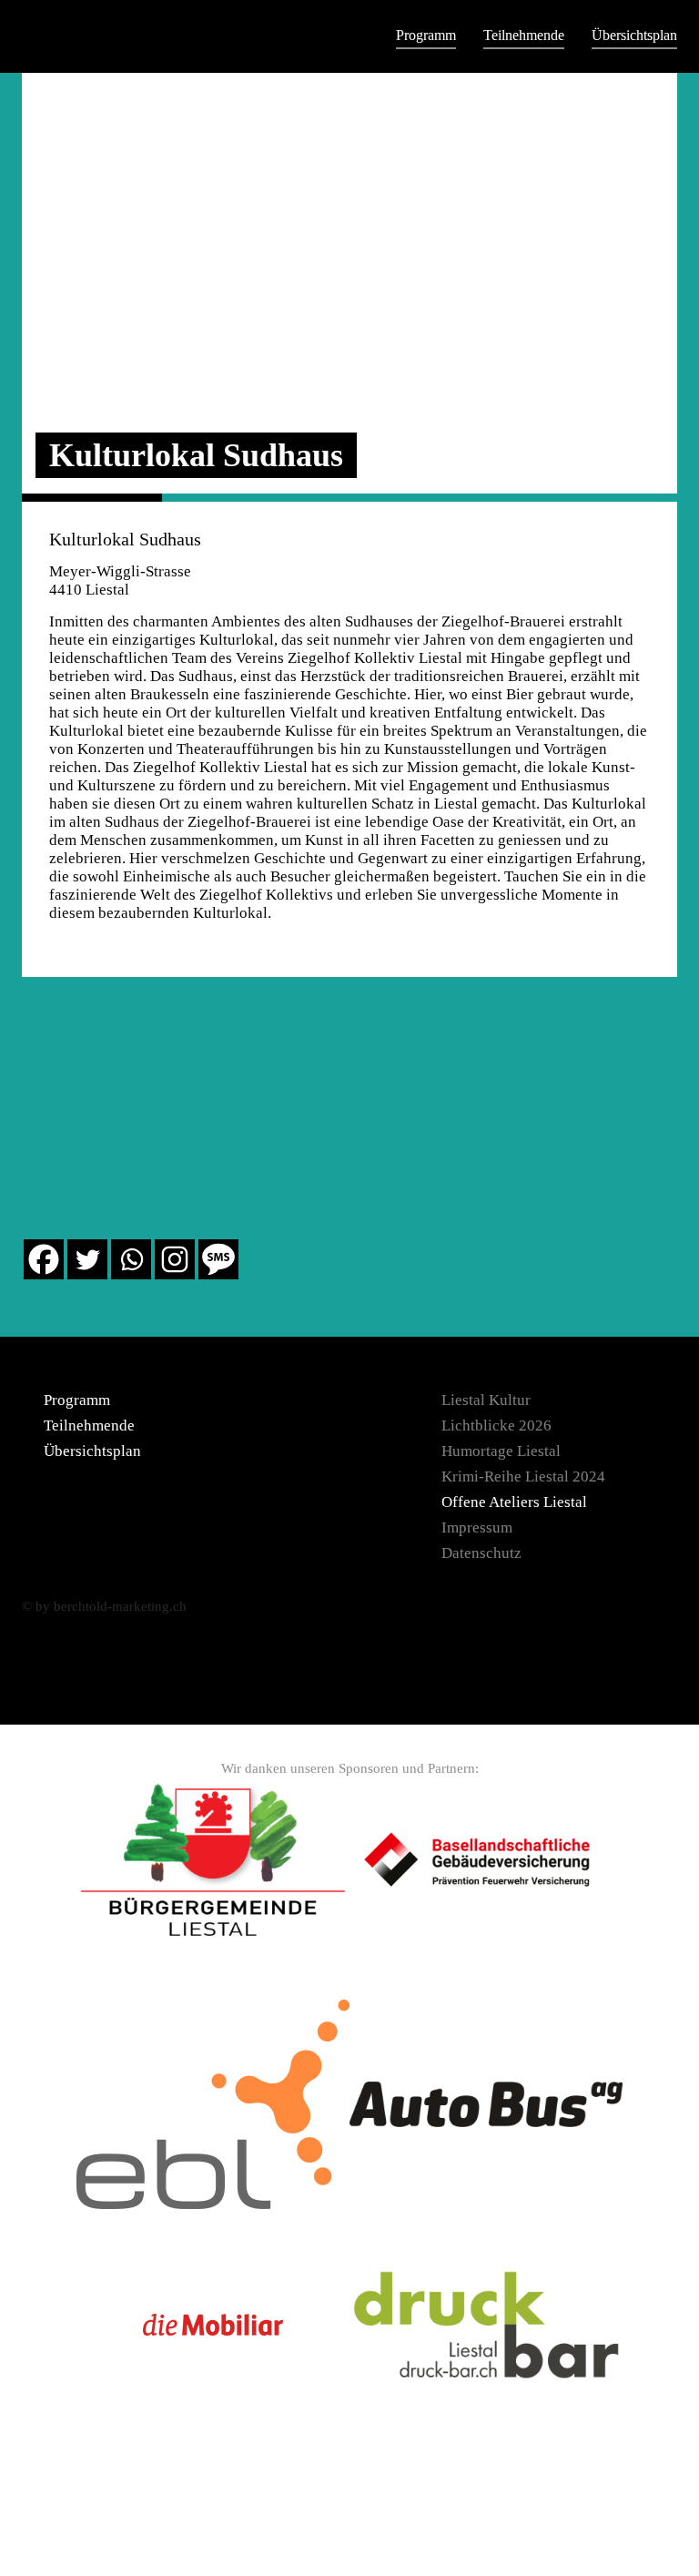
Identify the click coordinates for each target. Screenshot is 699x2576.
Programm (426, 35)
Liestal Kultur (486, 1400)
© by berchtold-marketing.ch (104, 1606)
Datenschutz (481, 1553)
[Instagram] (175, 1259)
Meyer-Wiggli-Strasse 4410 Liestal (120, 580)
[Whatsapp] (131, 1259)
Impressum (477, 1527)
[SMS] (218, 1259)
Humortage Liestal (501, 1451)
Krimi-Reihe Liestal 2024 (523, 1476)
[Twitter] (87, 1259)
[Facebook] (44, 1259)
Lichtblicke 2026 (496, 1425)
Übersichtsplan (634, 35)
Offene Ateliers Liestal (514, 1502)
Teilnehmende (524, 35)
